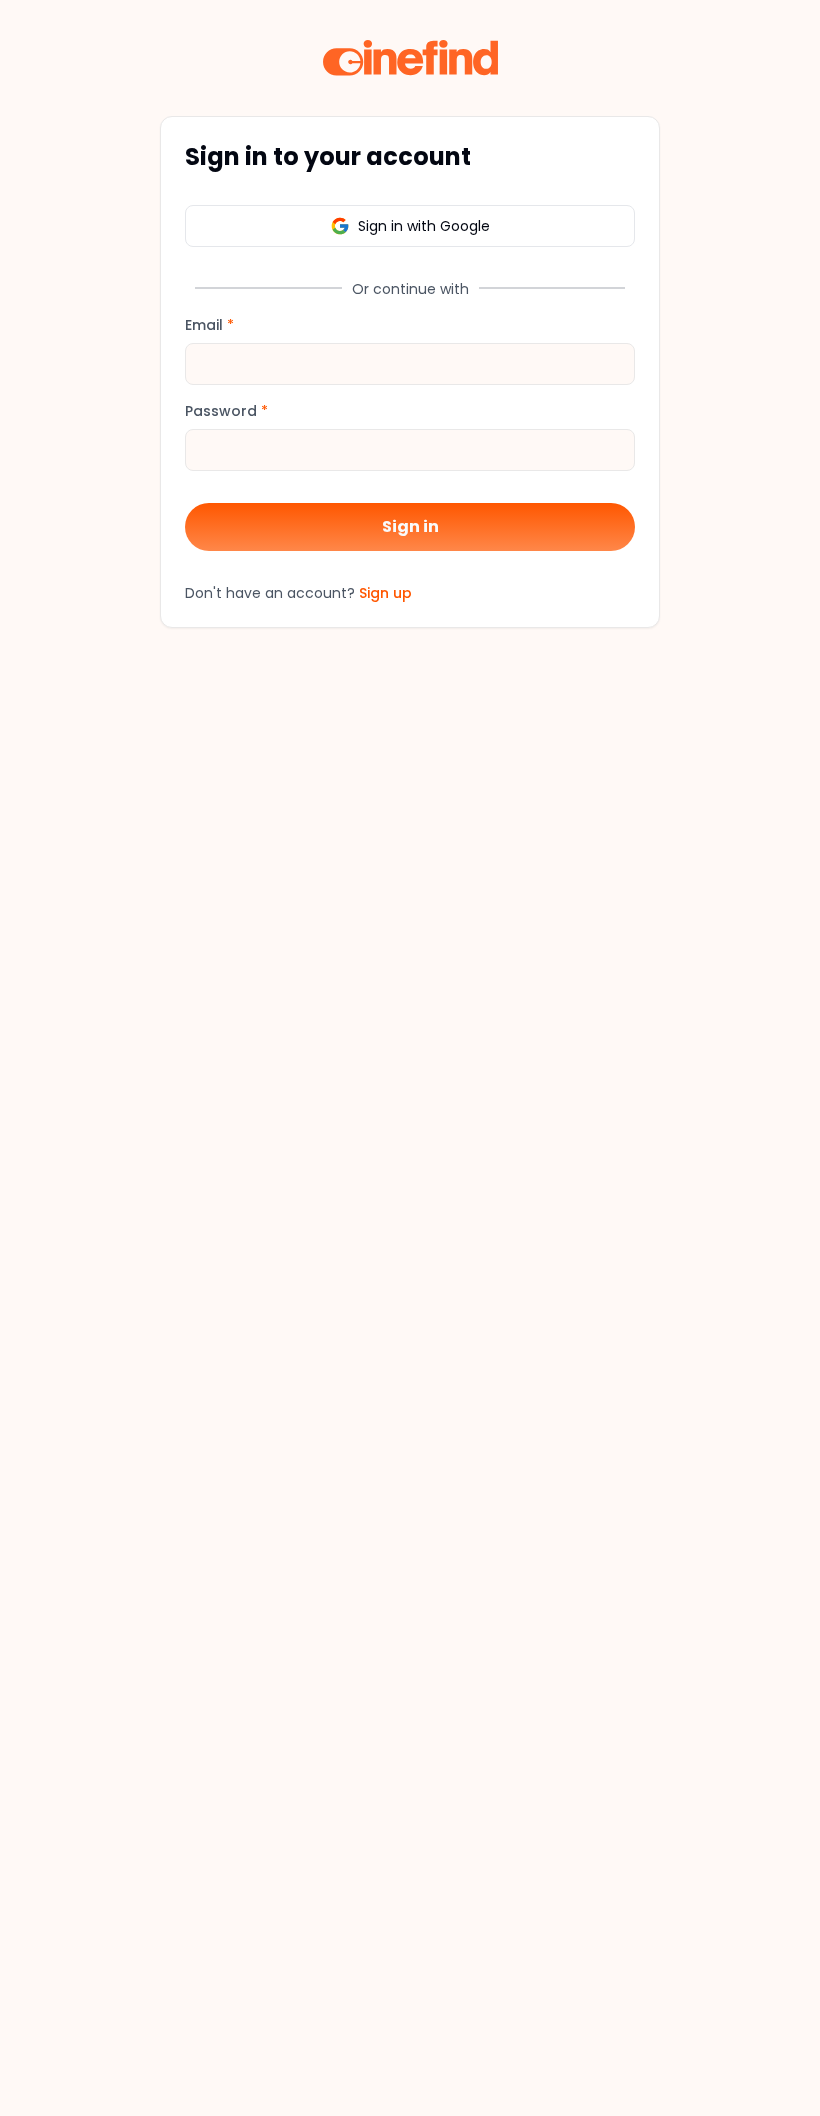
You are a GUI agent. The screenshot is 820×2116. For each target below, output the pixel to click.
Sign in (410, 526)
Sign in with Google (424, 226)
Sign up (385, 593)
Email (209, 325)
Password (226, 411)
